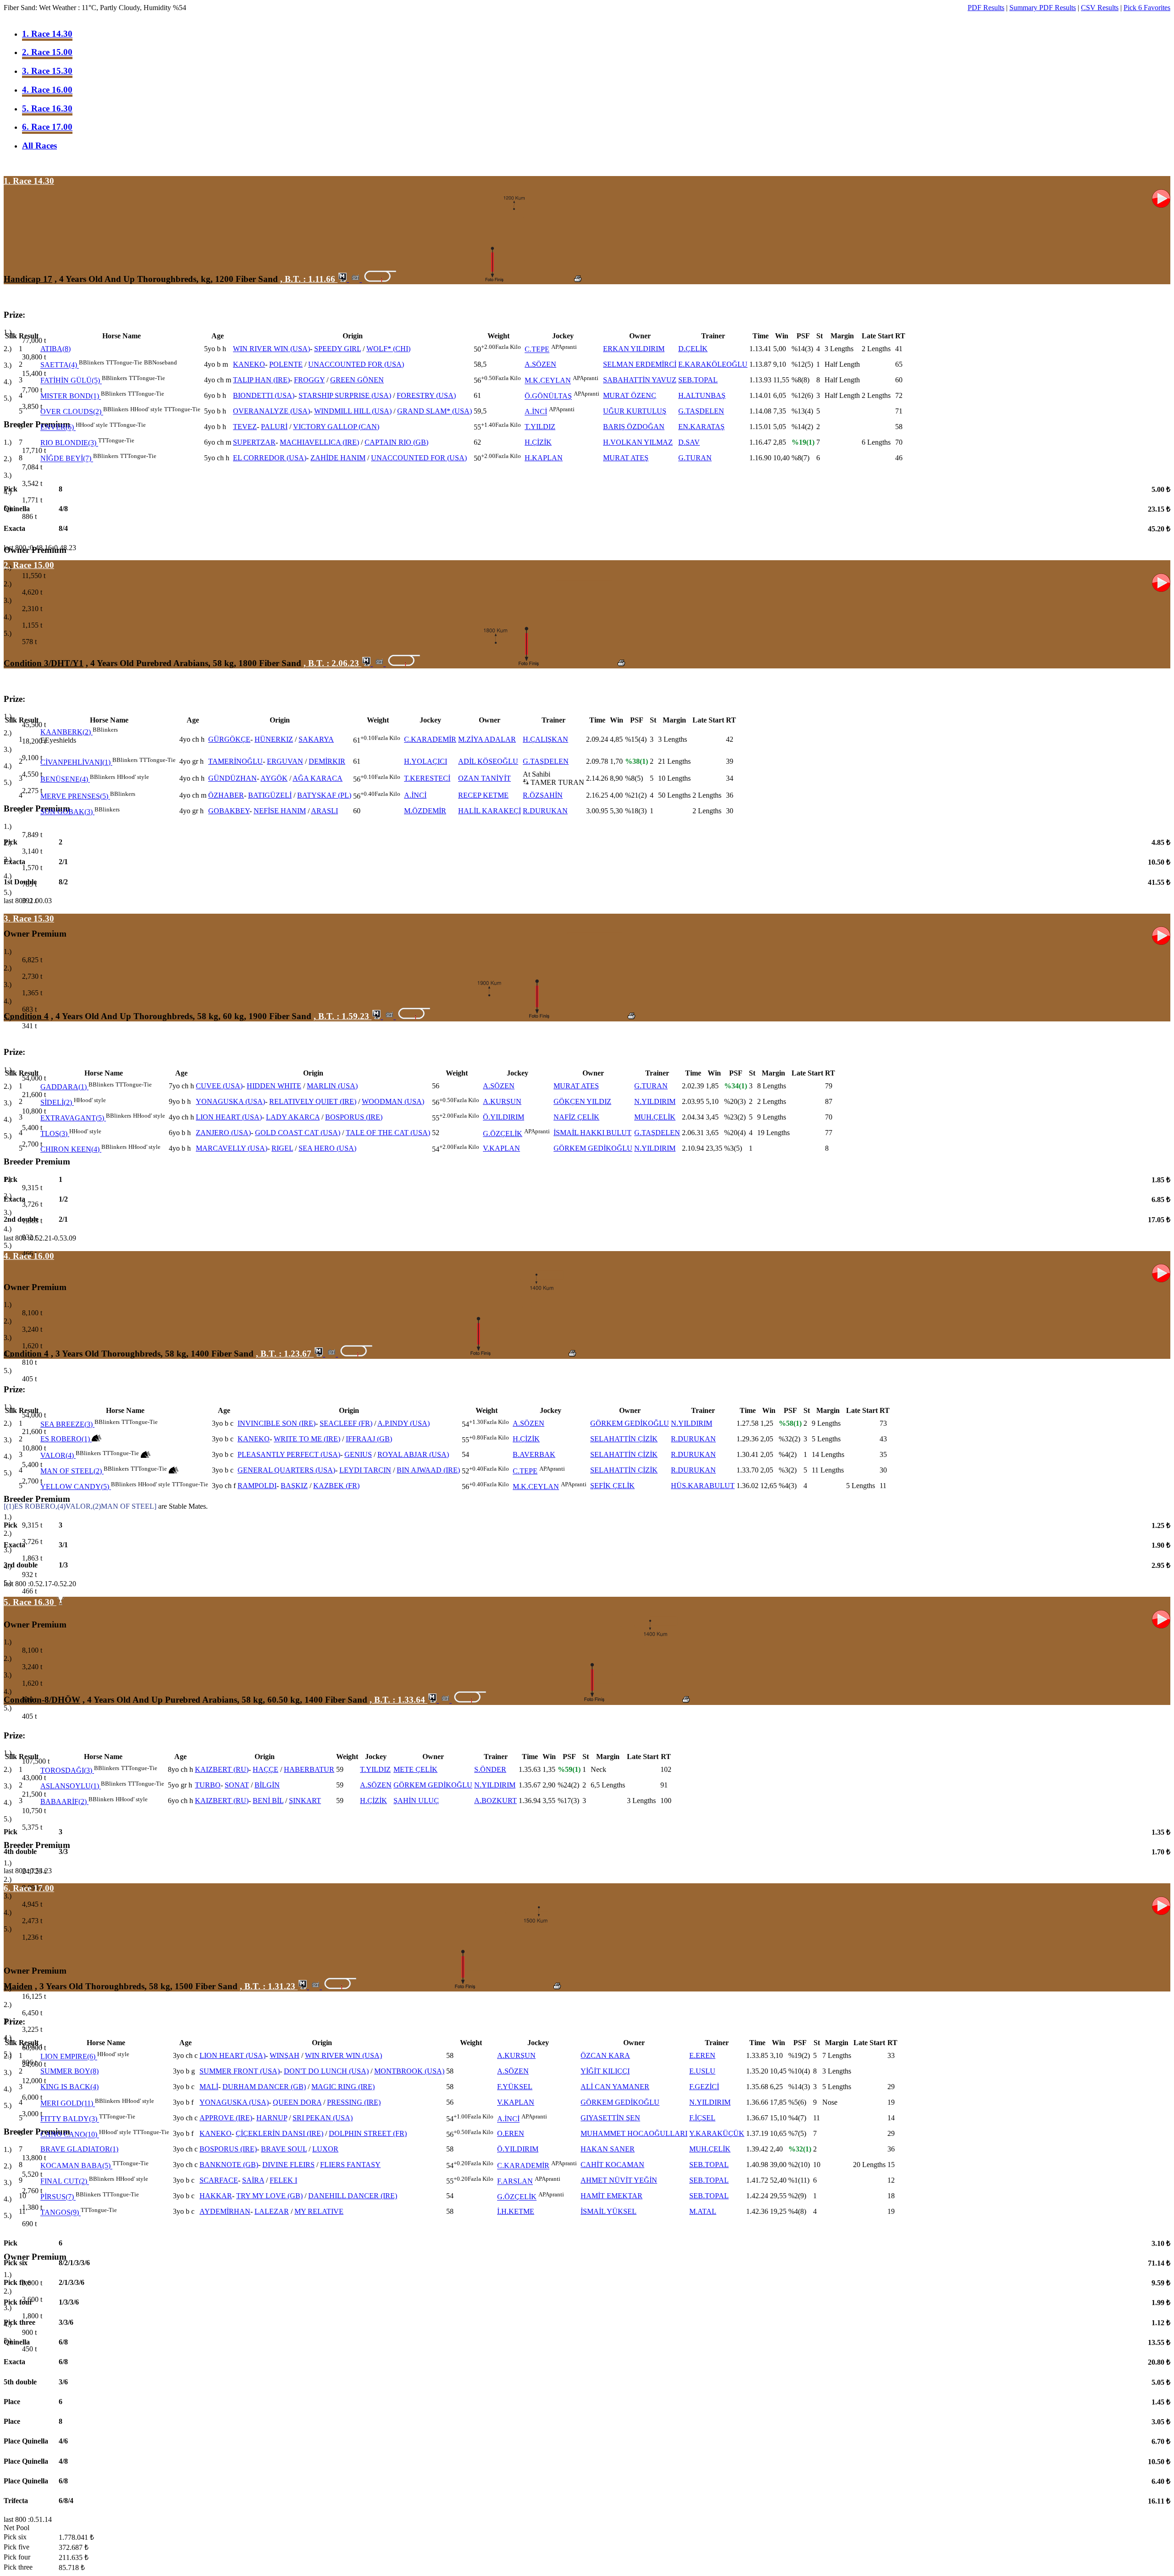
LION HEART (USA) (229, 1117)
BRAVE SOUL (284, 2149)
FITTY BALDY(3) (69, 2119)
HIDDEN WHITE (274, 1086)
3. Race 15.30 (47, 71)
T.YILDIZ (540, 427)
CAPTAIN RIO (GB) (396, 442)
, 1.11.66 (309, 279)
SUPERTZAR (254, 442)
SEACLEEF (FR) (346, 1423)
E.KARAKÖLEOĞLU (713, 364)
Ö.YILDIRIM (504, 1117)
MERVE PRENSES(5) (74, 796)
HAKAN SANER (608, 2149)
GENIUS (358, 1454)
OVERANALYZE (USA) (271, 411)
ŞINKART (305, 1801)
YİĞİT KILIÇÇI (605, 2071)
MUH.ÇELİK (655, 1117)
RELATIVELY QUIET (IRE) (313, 1101)
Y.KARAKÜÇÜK (717, 2133)
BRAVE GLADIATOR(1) (79, 2149)
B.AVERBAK (534, 1454)
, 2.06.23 (332, 663)
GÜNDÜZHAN (233, 778)
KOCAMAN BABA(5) (75, 2166)
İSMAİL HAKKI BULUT (593, 1133)
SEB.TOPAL (698, 380)
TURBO (208, 1785)
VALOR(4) (57, 1455)
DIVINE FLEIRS (288, 2165)
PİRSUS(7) (57, 2197)
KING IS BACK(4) (69, 2087)
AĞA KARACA (318, 778)
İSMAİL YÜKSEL (609, 2211)
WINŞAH (285, 2055)
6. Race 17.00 (47, 127)
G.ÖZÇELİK (503, 1134)
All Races (39, 146)
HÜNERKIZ (274, 739)
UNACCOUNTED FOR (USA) (356, 364)
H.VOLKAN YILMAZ (638, 442)
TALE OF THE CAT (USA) (388, 1133)
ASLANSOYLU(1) (70, 1786)
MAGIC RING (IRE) (343, 2087)
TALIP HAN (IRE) (261, 380)
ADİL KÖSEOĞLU (488, 761)
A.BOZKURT (496, 1801)
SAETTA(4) (59, 365)
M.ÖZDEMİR (425, 811)
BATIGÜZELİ (270, 795)
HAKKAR (216, 2196)
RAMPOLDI (257, 1486)
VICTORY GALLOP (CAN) (336, 427)
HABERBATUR (309, 1769)
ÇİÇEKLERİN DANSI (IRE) (280, 2133)
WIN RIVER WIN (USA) (271, 349)
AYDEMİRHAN (225, 2211)
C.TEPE (537, 350)
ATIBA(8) (55, 349)
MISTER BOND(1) (70, 396)
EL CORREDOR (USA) (270, 458)
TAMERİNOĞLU (235, 761)
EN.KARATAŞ (701, 427)
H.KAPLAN (544, 458)
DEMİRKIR (327, 761)
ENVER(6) (57, 427)
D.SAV (689, 442)
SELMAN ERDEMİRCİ (640, 364)
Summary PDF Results (1043, 8)
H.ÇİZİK (538, 442)
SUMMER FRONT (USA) (240, 2071)
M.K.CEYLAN (548, 381)
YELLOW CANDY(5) (75, 1487)
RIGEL (282, 1148)
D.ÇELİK (693, 349)
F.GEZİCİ (704, 2087)
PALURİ (274, 427)
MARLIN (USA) (332, 1086)
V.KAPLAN (501, 1148)
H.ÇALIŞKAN (545, 739)
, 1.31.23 (269, 1986)
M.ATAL (703, 2211)
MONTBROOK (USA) (409, 2071)
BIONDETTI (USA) (264, 395)
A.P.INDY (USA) (404, 1423)
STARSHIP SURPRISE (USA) (345, 395)
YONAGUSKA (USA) (230, 1101)
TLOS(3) (54, 1134)
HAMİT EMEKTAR (612, 2196)
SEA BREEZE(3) (66, 1424)
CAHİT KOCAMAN (612, 2165)
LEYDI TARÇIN (365, 1470)
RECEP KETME (483, 795)
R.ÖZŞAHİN (543, 795)
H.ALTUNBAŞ (702, 395)
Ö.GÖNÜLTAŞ (548, 396)
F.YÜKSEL (515, 2087)
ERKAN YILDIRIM (634, 349)
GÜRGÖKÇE (229, 739)
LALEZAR (272, 2211)
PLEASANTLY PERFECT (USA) (289, 1454)
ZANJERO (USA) (223, 1133)
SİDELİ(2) (56, 1102)
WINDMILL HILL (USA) (353, 411)
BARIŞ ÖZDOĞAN (634, 427)
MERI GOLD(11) (67, 2104)
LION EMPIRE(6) (68, 2057)
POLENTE (286, 364)
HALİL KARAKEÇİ (490, 811)
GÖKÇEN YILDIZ (582, 1101)
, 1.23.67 (285, 1354)
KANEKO (249, 364)
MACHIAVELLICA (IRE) (319, 442)
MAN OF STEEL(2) (71, 1471)
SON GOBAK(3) (66, 812)
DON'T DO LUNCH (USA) (326, 2071)
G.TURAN (695, 458)
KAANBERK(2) (66, 732)
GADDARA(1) (64, 1087)
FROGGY (309, 380)
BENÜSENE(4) (64, 779)
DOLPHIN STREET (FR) (368, 2133)
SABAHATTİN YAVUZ (640, 380)
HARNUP (272, 2118)
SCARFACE (219, 2180)
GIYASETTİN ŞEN (610, 2118)
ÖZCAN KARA (605, 2055)
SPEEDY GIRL (338, 349)
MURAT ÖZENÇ (630, 395)
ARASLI (324, 811)
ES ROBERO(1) (65, 1439)
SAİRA (253, 2180)
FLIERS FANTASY (350, 2165)
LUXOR (325, 2149)
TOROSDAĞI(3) (66, 1770)
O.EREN (511, 2133)
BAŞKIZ (294, 1486)
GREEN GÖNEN (357, 380)
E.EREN (702, 2055)
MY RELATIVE (319, 2211)
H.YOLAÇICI (426, 761)
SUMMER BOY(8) (69, 2071)
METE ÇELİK (415, 1769)
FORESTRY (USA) (426, 395)
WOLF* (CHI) (388, 349)
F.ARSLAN (515, 2182)
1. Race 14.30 (47, 34)
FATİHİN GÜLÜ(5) (70, 381)
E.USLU (702, 2071)
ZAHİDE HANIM (338, 458)
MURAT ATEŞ (626, 458)
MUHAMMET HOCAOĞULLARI (634, 2133)
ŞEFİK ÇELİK (612, 1486)
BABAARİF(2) (64, 1801)
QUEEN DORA (297, 2102)
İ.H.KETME (516, 2211)
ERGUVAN (285, 761)
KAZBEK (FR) (336, 1486)
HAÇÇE (266, 1769)
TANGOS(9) (60, 2213)
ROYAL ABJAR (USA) (413, 1454)
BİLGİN (267, 1785)
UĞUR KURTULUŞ (635, 411)
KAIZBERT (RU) (222, 1769)
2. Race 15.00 (47, 52)
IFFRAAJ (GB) (369, 1439)
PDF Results (986, 8)
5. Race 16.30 (47, 108)
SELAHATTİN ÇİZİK (624, 1439)
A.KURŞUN (502, 1101)
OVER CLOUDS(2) (71, 412)
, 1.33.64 (399, 1700)
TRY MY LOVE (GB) (269, 2196)
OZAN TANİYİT (485, 778)
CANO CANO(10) (69, 2135)
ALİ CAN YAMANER (615, 2087)
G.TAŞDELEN (701, 411)
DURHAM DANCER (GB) (264, 2087)
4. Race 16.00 (47, 90)
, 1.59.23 (343, 1016)
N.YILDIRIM (655, 1101)
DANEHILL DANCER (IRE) (353, 2196)
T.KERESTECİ (427, 778)
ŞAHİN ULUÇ (416, 1801)
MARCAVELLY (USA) (232, 1148)
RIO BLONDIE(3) (68, 443)
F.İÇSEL (702, 2118)
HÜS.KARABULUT (703, 1486)
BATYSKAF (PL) (324, 795)
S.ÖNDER (490, 1769)
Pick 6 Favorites (1147, 8)
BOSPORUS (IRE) (354, 1117)
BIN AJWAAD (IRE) (428, 1470)
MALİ (209, 2087)
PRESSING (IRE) (354, 2102)
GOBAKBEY (229, 811)
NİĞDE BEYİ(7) (66, 459)
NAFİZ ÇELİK (576, 1117)
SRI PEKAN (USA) (323, 2118)
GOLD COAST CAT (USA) (298, 1133)
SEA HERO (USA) (327, 1148)
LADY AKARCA (293, 1117)
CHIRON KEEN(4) (70, 1149)
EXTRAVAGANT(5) (72, 1118)
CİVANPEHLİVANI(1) (75, 762)
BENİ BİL (268, 1801)
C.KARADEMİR (430, 739)
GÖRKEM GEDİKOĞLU (593, 1148)
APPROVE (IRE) (226, 2118)
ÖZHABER (226, 795)
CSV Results (1100, 8)
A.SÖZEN (540, 364)
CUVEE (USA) (219, 1086)
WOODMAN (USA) (393, 1101)
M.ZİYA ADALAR (487, 739)
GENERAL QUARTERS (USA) (286, 1470)
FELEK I (283, 2180)
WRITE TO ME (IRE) (307, 1439)
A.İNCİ (536, 412)
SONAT (237, 1785)
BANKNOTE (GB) (229, 2165)
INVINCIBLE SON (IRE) (277, 1423)
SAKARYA (316, 739)
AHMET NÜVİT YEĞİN (619, 2180)
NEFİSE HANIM (280, 811)
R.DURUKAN (545, 811)
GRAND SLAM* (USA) (435, 411)
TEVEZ (245, 427)
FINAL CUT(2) (64, 2182)
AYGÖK (274, 778)
